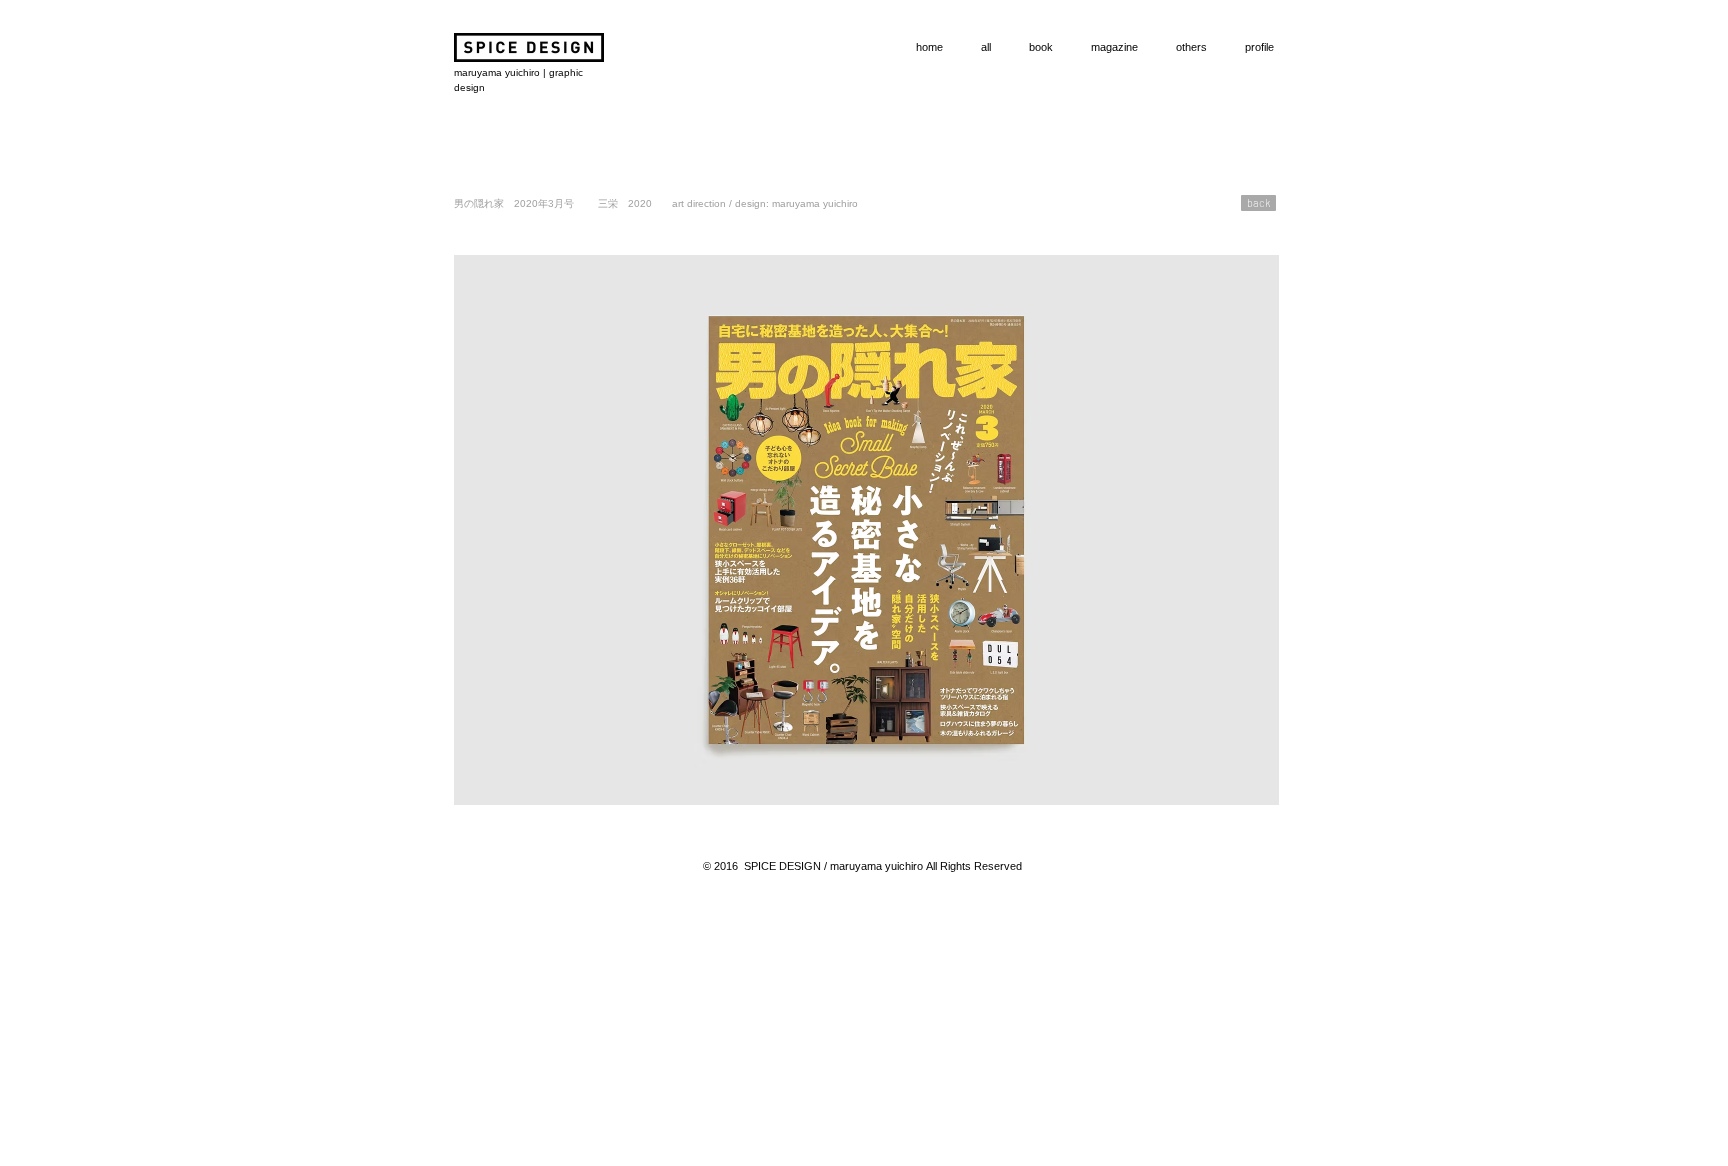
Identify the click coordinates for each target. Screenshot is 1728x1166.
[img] (866, 530)
